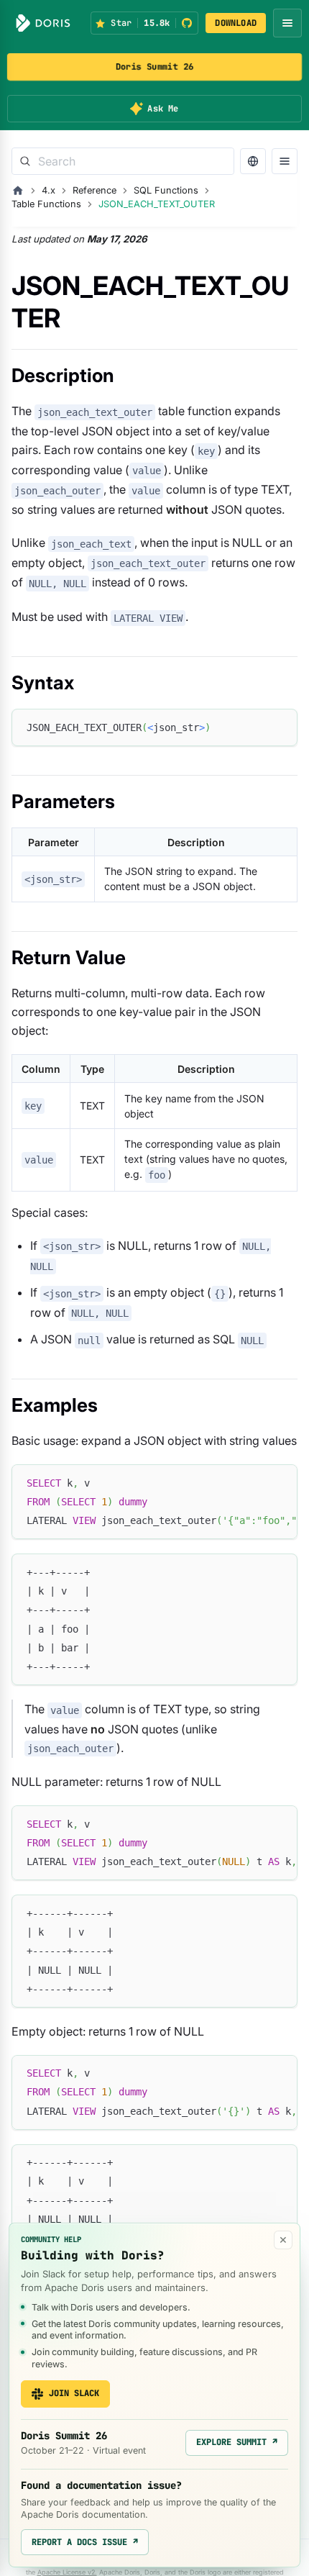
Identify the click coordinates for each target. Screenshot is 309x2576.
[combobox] (123, 161)
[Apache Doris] (43, 23)
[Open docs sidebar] (285, 161)
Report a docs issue (85, 2542)
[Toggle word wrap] (254, 1482)
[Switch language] (253, 161)
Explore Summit (237, 2442)
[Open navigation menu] (287, 23)
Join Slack (74, 2393)
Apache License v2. (67, 2572)
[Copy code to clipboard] (280, 726)
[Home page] (18, 191)
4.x (49, 190)
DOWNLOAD (236, 23)
